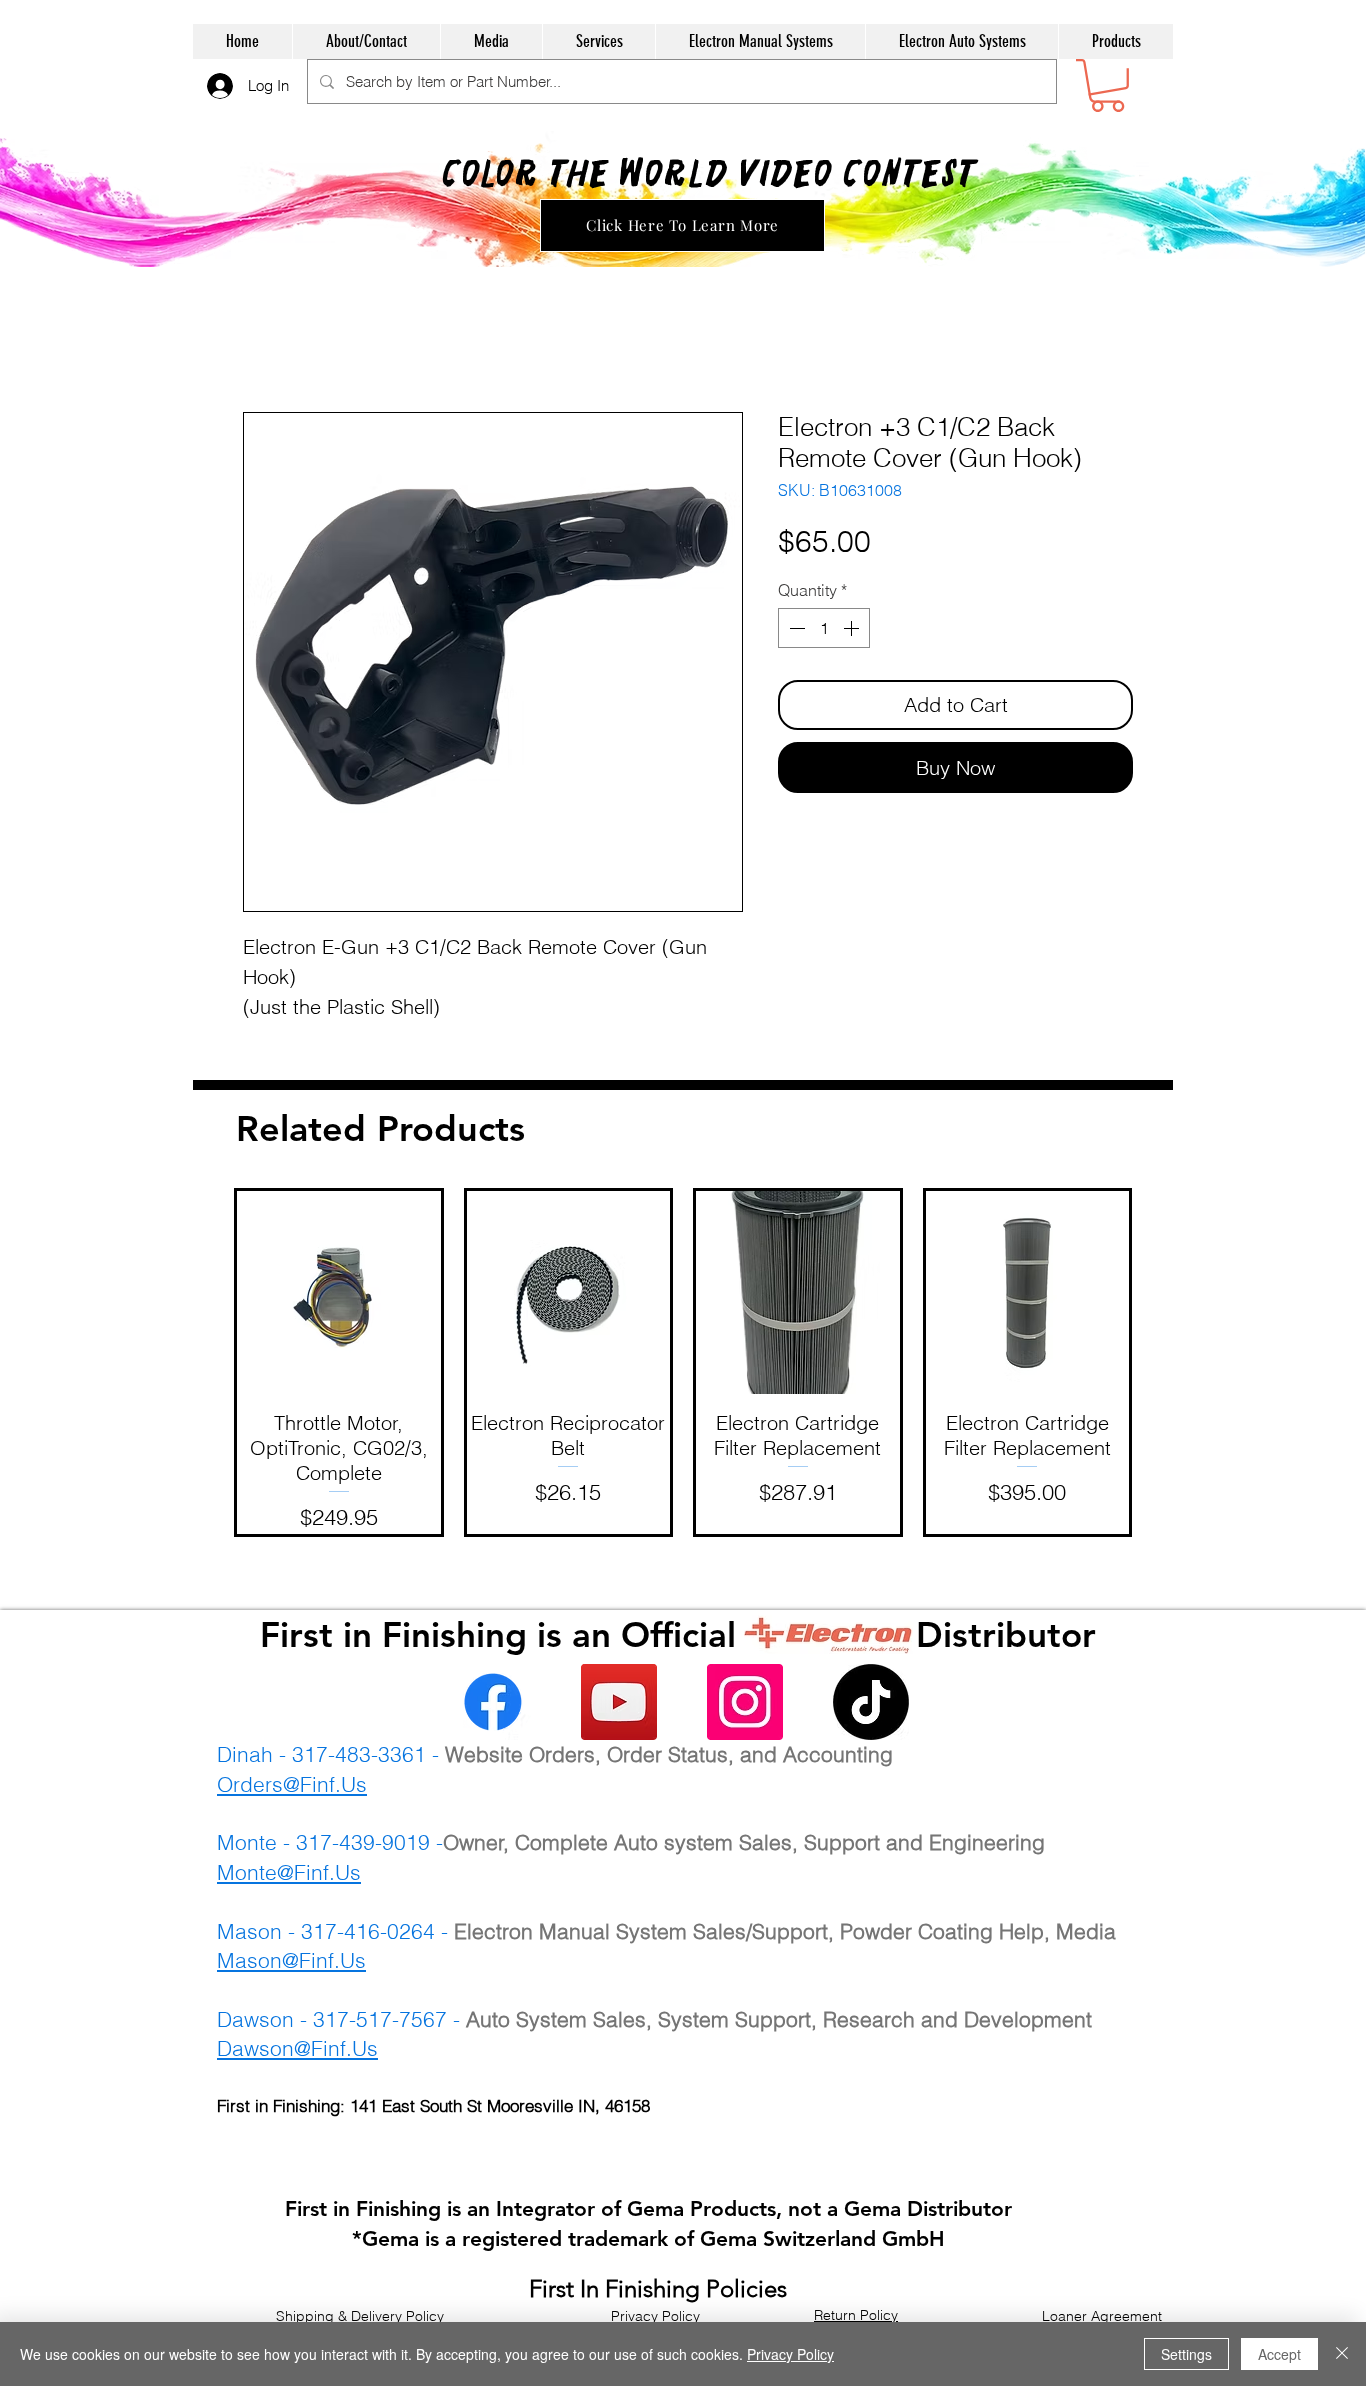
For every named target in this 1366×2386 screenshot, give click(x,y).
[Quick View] (339, 1293)
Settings (1186, 2354)
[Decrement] (795, 628)
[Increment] (853, 628)
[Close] (1342, 2354)
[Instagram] (745, 1702)
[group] (683, 1362)
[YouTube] (619, 1702)
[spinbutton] (824, 628)
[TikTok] (871, 1702)
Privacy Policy (790, 2354)
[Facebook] (493, 1702)
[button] (1107, 85)
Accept (1279, 2354)
